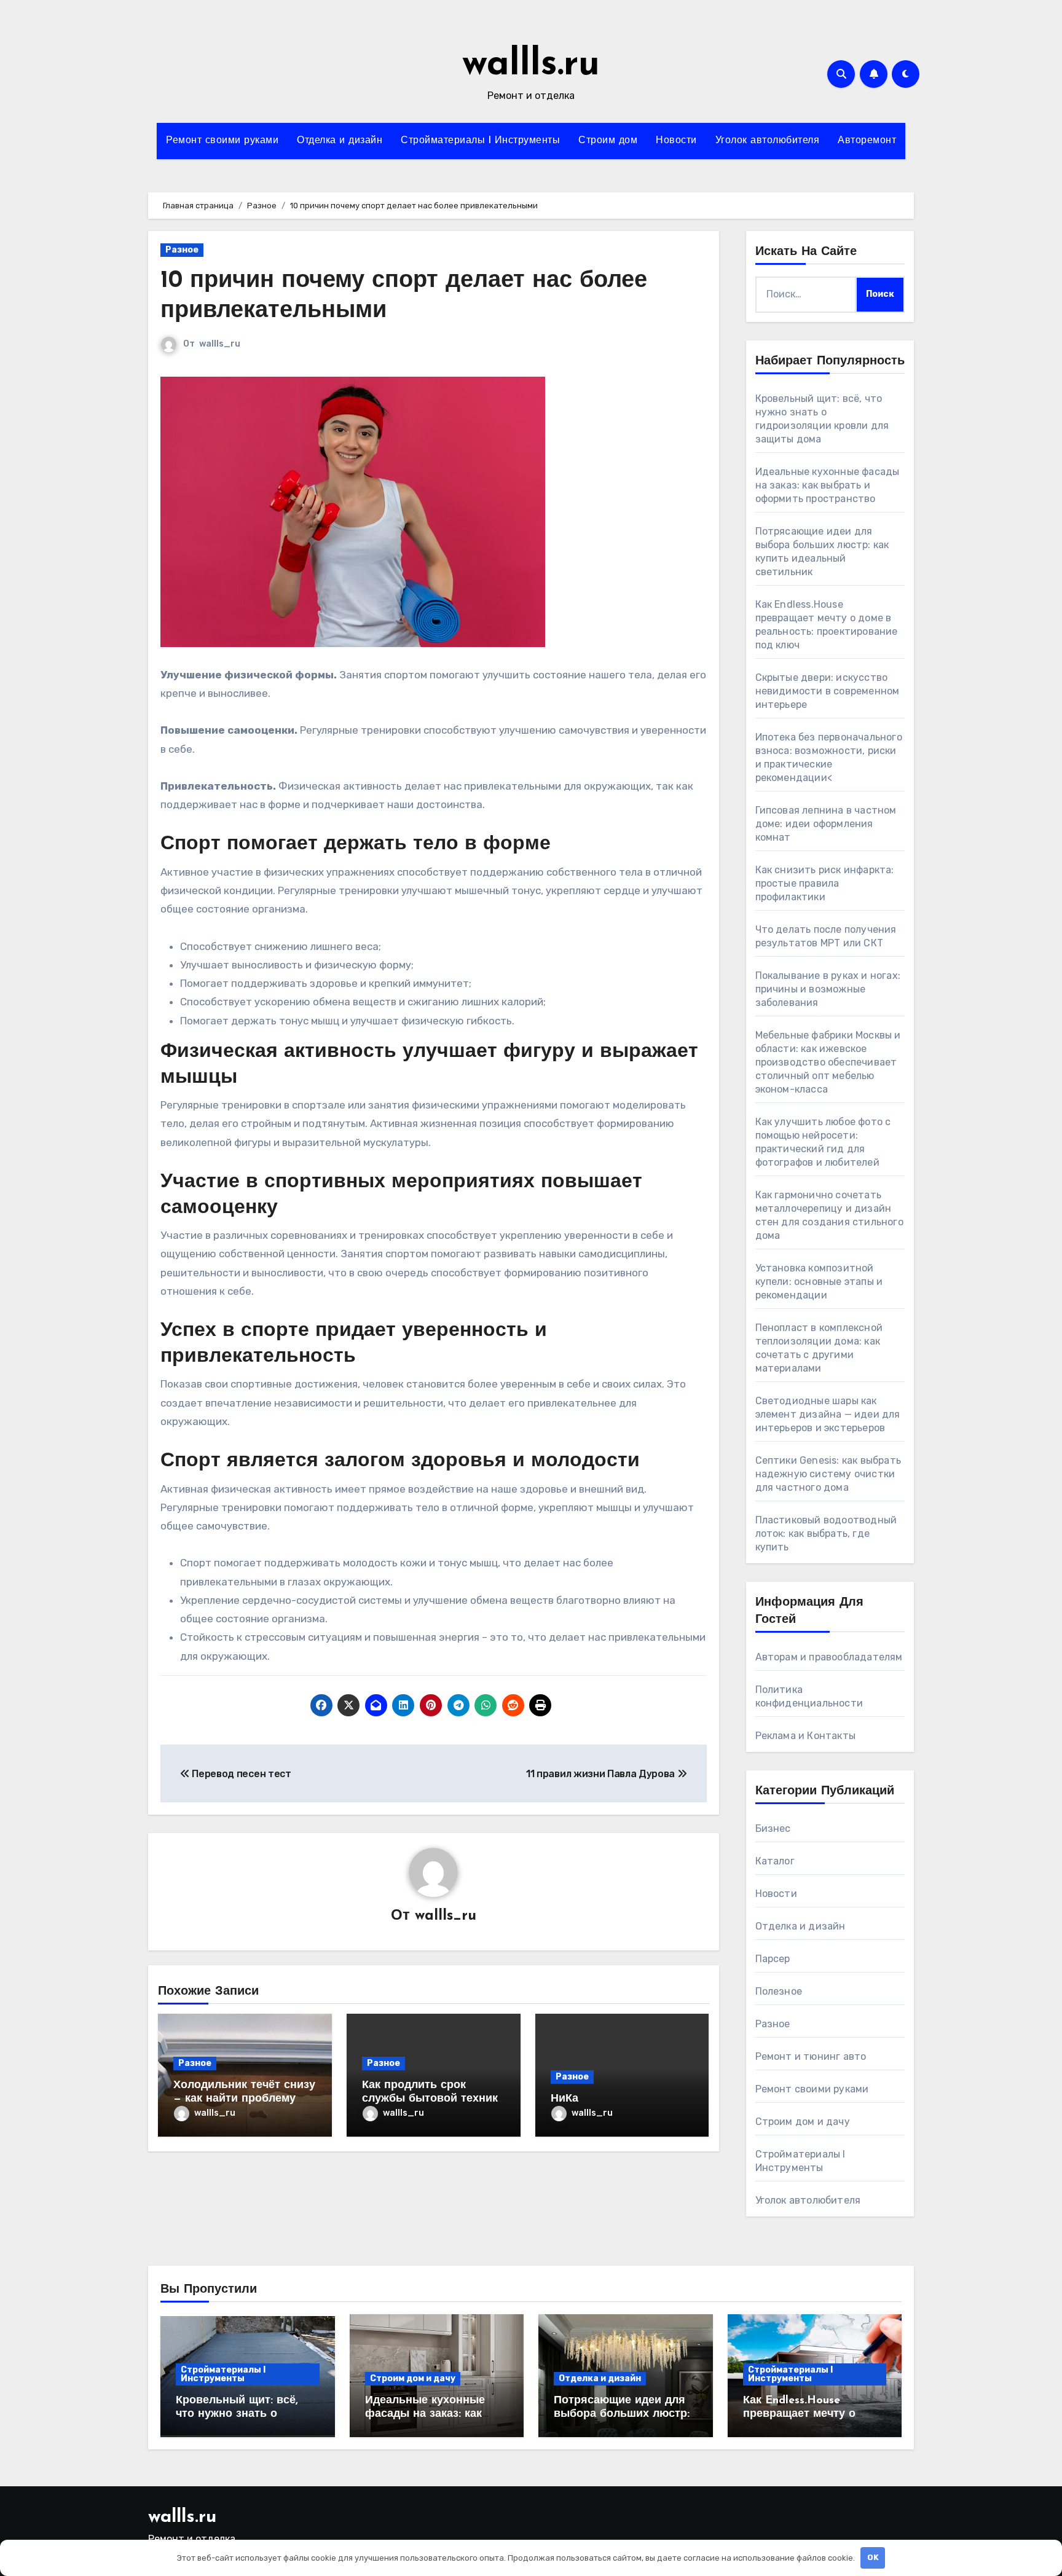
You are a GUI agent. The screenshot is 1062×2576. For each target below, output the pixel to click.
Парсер (773, 1959)
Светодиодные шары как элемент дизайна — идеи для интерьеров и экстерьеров (828, 1414)
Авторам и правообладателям (829, 1657)
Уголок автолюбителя (768, 141)
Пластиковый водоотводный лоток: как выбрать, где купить (826, 1533)
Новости (676, 141)
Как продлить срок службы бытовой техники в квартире (433, 2099)
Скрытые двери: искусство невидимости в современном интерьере (828, 691)
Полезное (779, 1991)
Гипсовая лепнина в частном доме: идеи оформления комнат (826, 824)
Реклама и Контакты (806, 1736)
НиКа (564, 2099)
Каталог (775, 1861)
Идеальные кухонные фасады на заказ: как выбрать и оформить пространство (828, 485)
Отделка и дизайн (340, 141)
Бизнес (773, 1828)
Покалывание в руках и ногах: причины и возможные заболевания (828, 989)
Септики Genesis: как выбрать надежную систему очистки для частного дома (828, 1474)
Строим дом (608, 141)
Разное (182, 250)
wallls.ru (531, 65)
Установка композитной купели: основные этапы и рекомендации (819, 1282)
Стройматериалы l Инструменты (480, 141)
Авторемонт (867, 141)
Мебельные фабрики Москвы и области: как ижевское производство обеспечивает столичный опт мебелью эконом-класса (828, 1062)
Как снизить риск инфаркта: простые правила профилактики (825, 883)
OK (873, 2557)
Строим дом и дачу (803, 2122)
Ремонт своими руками (222, 141)
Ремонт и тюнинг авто (811, 2056)
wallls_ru (220, 344)
